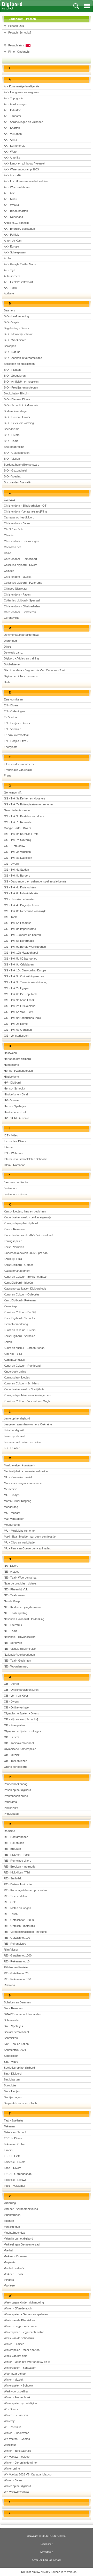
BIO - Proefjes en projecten (21, 387)
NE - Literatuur (13, 1625)
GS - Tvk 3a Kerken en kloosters (25, 798)
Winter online (12, 2468)
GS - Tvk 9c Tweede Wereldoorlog (26, 982)
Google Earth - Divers (18, 828)
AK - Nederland (13, 217)
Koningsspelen (13, 1241)
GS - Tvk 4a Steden (16, 870)
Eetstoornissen (13, 699)
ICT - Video (11, 1135)
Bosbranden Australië (17, 482)
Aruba (8, 258)
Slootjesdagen (13, 2097)
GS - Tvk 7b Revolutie (18, 822)
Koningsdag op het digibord (21, 1223)
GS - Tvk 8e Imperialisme (20, 929)
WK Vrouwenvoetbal (17, 2492)
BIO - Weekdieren (15, 340)
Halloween (10, 1053)
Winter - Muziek (14, 2380)
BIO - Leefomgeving (16, 316)
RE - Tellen (11, 1914)
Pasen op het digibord (17, 1790)
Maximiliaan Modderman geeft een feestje (30, 1537)
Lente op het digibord (17, 1418)
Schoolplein (11, 2056)
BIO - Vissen (12, 459)
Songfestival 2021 (15, 2050)
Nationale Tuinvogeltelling (20, 1637)
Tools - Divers (13, 2168)
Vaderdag (10, 2203)
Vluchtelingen (12, 2215)
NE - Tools (10, 1631)
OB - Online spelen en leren (21, 1690)
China (7, 553)
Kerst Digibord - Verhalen (20, 1336)
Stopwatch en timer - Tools (21, 2103)
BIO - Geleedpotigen (17, 453)
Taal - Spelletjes (14, 2120)
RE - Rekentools (14, 1843)
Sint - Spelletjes (13, 2026)
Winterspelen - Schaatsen (20, 2368)
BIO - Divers (12, 435)
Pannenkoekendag (16, 1784)
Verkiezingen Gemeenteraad (22, 2244)
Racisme (9, 1831)
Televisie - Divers (15, 2162)
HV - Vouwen (12, 1100)
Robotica (9, 1985)
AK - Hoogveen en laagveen (21, 92)
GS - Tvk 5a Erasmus (18, 923)
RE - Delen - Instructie (18, 1884)
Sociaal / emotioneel (16, 2032)
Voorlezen (10, 2285)
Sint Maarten (12, 2079)
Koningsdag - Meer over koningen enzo (29, 1395)
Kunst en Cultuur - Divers (20, 1330)
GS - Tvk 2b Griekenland (20, 1006)
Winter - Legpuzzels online (20, 2326)
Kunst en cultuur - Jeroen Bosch (24, 1348)
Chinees (9, 571)
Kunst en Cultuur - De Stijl (20, 1312)
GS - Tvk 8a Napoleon (18, 858)
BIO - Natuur (12, 352)
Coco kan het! (13, 547)
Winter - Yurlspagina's (17, 2451)
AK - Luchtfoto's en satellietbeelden (26, 181)
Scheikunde (11, 2020)
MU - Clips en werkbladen (20, 1542)
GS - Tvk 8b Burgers (17, 876)
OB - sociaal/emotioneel (19, 1743)
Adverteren (47, 2552)
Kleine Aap (10, 1306)
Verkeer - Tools (13, 2274)
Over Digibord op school (47, 2560)
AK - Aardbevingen (16, 104)
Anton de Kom (13, 241)
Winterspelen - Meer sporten (22, 2350)
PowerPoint (11, 1808)
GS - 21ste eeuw (14, 846)
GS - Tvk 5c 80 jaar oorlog (21, 959)
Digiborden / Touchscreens (21, 676)
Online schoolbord (15, 1767)
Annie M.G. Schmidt (16, 223)
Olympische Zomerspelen (20, 1749)
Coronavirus (12, 618)
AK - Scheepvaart (15, 252)
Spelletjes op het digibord (19, 2068)
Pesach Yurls (17, 45)
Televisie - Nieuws (15, 2180)
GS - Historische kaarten (20, 899)
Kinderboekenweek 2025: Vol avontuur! (28, 1235)
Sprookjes (10, 2085)
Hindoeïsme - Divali (16, 1094)
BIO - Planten (12, 370)
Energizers (11, 747)
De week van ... (14, 653)
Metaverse (11, 1489)
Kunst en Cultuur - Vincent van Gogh (27, 1401)
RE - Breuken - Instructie (20, 1867)
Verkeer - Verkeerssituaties (21, 2209)
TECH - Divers (13, 2138)
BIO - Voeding (13, 476)
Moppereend (12, 1525)
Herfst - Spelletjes (15, 1106)
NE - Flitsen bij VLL (16, 1589)
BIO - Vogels (12, 322)
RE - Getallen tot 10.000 (19, 1920)
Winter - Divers (13, 2480)
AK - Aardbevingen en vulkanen (24, 122)
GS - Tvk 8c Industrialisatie (21, 893)
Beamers (10, 310)
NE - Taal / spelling (16, 1613)
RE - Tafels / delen (15, 1896)
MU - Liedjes (12, 1495)
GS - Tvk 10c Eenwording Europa (25, 970)
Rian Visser (11, 1950)
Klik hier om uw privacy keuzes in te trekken (49, 2572)
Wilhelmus (10, 2445)
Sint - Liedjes (12, 2091)
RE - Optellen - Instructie (19, 1926)
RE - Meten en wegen (17, 1908)
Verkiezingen (12, 2227)
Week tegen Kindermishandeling (24, 2302)
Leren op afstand (14, 1436)
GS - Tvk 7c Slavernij (17, 840)
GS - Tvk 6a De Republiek (20, 994)
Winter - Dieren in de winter (21, 2463)
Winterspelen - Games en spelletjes (26, 2314)
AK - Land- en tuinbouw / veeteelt (25, 163)
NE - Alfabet (11, 1572)
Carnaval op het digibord (19, 517)
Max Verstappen (14, 1519)
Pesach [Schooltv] (20, 32)
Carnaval (10, 500)
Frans (8, 775)
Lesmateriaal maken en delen (22, 1442)
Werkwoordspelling (16, 2391)
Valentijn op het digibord (18, 2239)
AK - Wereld (11, 205)
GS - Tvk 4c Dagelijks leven (21, 905)
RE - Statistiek (13, 1878)
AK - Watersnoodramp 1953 (21, 169)
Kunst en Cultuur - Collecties (22, 1294)
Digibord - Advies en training (21, 658)
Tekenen (9, 2126)
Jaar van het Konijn (16, 1182)
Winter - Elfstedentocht (18, 2308)
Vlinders (9, 2280)
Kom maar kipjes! (15, 1360)
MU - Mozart (12, 1513)
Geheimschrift (13, 792)
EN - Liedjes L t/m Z (16, 741)
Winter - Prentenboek (17, 2397)
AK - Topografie (14, 98)
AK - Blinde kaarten (16, 211)
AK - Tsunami (12, 116)
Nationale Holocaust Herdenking (24, 1619)
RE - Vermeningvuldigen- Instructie (26, 1932)
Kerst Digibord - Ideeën (18, 1283)
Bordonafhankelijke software (22, 465)
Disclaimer (47, 2544)
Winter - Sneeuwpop (17, 2433)
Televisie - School (15, 2132)
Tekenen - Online (15, 2144)
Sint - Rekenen (13, 2008)
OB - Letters (12, 1737)
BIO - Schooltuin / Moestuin (21, 405)
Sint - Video (11, 2062)
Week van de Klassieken (19, 2320)
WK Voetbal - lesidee (17, 2457)
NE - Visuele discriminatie (20, 1649)
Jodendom (10, 1188)
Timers (8, 2150)
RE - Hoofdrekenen (16, 1837)
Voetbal (8, 2250)
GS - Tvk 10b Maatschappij (21, 953)
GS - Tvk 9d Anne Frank (19, 1000)
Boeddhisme (12, 429)
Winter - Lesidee (14, 2344)
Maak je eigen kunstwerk (20, 1465)
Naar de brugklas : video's (20, 1583)
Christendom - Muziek (18, 577)
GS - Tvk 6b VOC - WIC (19, 1012)
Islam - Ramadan (15, 1165)
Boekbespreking (14, 447)
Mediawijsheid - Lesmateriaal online (26, 1471)
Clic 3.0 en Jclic (14, 529)
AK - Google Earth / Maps (20, 264)
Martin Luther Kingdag (18, 1501)
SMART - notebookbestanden (22, 2014)
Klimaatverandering (16, 1324)
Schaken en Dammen (17, 2002)
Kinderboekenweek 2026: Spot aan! (26, 1253)
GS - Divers (11, 864)
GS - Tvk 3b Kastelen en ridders (24, 816)
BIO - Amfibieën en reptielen (21, 382)
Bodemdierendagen (16, 411)
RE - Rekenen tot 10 (17, 1961)
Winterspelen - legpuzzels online (24, 2332)
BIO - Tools (11, 441)
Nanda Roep (12, 1601)
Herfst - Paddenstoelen (18, 1071)
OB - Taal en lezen (16, 1761)
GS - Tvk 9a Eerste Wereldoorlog (25, 947)
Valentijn (9, 2221)
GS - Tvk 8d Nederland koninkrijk (25, 911)
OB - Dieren (11, 1684)
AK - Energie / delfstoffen (19, 229)
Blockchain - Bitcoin (16, 393)
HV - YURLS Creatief (17, 1118)
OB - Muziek (12, 1755)
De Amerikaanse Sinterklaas (22, 635)
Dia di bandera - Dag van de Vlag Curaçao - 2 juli (34, 670)
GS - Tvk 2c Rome (16, 1024)
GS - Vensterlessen (16, 1036)
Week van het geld (16, 2356)
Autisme (9, 293)
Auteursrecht (12, 276)
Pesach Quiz (16, 26)
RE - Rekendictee (15, 1944)
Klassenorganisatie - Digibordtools (25, 1289)
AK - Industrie (12, 110)
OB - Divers (11, 1702)
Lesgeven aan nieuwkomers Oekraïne (28, 1424)
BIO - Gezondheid (15, 470)
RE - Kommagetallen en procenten (25, 1890)
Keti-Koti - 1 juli (13, 1354)
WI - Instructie (13, 2427)
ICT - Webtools (13, 1153)
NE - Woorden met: (16, 1666)
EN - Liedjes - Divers (17, 723)
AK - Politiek (11, 235)
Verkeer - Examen (15, 2256)
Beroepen (10, 346)
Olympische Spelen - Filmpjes (22, 1731)
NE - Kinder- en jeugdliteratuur (23, 1607)
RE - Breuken (12, 1849)
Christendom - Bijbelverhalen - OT (25, 506)
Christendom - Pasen (17, 595)
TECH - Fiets (12, 2156)
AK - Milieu (10, 199)
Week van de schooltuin (19, 2338)
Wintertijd (10, 2421)
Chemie (9, 535)
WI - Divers (11, 2409)
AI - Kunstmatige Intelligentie (21, 86)
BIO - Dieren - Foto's (17, 417)
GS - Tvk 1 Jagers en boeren (22, 935)
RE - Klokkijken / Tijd (17, 1872)
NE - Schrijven (13, 1643)
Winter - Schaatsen (16, 2415)
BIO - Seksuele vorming (19, 423)
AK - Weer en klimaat (17, 187)
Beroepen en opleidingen (19, 364)
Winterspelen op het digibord (22, 2403)
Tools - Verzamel (14, 2186)
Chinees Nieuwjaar (16, 589)
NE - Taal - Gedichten (17, 1661)
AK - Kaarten (12, 128)
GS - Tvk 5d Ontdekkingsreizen (24, 976)
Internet (9, 1147)
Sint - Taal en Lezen (16, 2044)
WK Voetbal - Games (17, 2439)
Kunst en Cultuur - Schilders (21, 1383)
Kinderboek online (15, 1372)
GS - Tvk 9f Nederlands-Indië (22, 1018)
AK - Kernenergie (15, 146)
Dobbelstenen (13, 664)
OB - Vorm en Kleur (16, 1696)
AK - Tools (10, 288)
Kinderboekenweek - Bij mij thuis (24, 1389)
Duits (7, 682)
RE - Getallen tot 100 (17, 1938)
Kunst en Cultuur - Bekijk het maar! (26, 1277)
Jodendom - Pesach (17, 1194)
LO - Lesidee (12, 1448)
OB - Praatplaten (14, 1725)
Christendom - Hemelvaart (20, 559)
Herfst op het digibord (17, 1059)
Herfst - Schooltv (14, 1088)
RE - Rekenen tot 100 (17, 1979)
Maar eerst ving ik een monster (23, 1483)
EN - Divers (11, 705)
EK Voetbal (11, 717)
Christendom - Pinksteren (20, 612)
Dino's (8, 647)
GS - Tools (11, 917)
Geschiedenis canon (17, 810)
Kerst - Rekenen (14, 1229)
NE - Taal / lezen (14, 1595)
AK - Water (11, 152)
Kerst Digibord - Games (19, 1265)
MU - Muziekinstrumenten (20, 1531)
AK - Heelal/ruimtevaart (18, 282)
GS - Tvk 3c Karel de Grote (21, 834)
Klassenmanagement (17, 1271)
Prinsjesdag (11, 1814)
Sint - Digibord (13, 2074)
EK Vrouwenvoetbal (16, 735)
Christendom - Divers (17, 523)
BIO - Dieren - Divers (17, 399)
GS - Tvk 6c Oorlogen (18, 1030)
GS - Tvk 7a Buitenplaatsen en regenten (29, 804)
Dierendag (10, 641)
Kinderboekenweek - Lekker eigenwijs (28, 1217)
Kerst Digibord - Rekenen (20, 1300)
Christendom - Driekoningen (21, 541)
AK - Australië (12, 175)
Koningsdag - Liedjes (17, 1377)
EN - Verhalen (13, 729)
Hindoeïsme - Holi (15, 1112)
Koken (8, 1342)
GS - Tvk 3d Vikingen (17, 852)
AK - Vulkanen (13, 134)
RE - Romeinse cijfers (18, 1861)
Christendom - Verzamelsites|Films (26, 511)
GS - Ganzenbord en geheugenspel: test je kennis (35, 881)
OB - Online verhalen (17, 1707)
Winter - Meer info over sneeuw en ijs (27, 2362)
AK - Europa (11, 246)
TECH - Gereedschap (18, 2174)
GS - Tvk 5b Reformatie (19, 941)
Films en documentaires (19, 764)
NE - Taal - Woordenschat (20, 1578)
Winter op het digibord (17, 2486)
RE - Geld (10, 1902)
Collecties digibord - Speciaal (22, 600)
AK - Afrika (10, 140)
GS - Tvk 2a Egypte (16, 988)
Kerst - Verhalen (14, 1247)
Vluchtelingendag (14, 2233)
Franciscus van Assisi (18, 770)
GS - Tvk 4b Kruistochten (20, 887)
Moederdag (11, 1507)
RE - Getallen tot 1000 (18, 1955)
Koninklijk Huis (13, 1259)
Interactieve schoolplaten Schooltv (25, 1159)
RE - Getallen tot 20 (16, 1973)
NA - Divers (11, 1566)
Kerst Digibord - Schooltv (20, 1318)
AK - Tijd (9, 270)
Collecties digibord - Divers (21, 565)
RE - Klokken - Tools (17, 1855)
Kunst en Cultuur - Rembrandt (23, 1366)
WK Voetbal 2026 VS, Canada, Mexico (28, 2474)
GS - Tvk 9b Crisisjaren (19, 964)
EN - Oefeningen (14, 711)
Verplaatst (10, 2262)
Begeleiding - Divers (16, 328)
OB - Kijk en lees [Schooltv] (21, 1719)
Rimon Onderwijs (19, 52)
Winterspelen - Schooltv (19, 2385)
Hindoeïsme (11, 1077)
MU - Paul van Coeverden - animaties (27, 1548)
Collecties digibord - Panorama (23, 583)
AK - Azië (10, 193)
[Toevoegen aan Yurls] (5, 26)
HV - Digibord (12, 1083)
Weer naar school (15, 2374)
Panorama (10, 1802)
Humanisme (11, 1065)
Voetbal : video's (14, 2268)
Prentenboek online (16, 1796)
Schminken (11, 2038)
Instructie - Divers (15, 1141)
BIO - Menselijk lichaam (19, 334)
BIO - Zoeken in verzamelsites (23, 358)
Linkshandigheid (14, 1430)
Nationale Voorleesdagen (19, 1655)
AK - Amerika (12, 158)
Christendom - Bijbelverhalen (22, 606)
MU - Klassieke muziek (18, 1477)
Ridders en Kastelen (17, 1967)
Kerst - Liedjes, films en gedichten (25, 1211)
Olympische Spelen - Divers (21, 1713)
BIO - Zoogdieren (15, 376)
